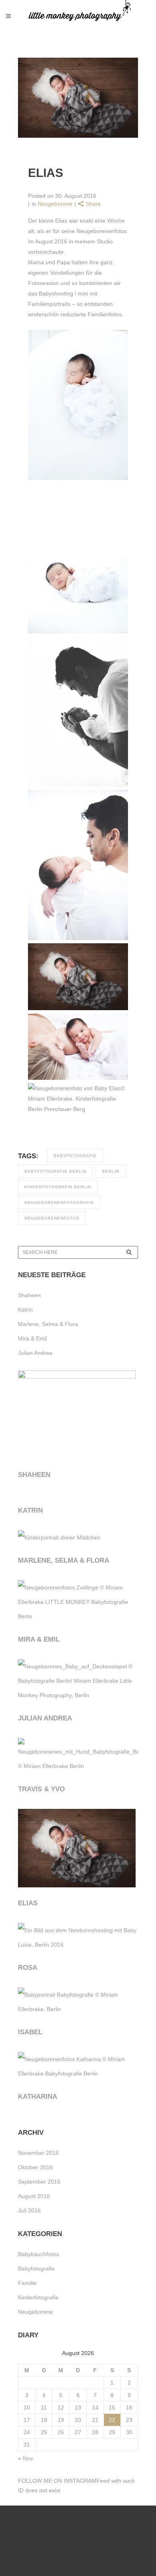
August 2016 (34, 2196)
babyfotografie (75, 1156)
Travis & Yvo (41, 1789)
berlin (111, 1171)
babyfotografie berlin (55, 1171)
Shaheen (29, 1295)
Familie (27, 2283)
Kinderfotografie (38, 2297)
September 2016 (39, 2182)
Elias (28, 1903)
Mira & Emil (32, 1338)
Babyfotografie (36, 2269)
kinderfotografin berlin (58, 1187)
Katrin (25, 1310)
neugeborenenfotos (52, 1218)
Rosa (28, 1968)
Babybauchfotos (38, 2254)
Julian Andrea (35, 1353)
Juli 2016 (29, 2210)
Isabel (30, 2032)
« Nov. (26, 2458)
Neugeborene (55, 204)
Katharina (38, 2097)
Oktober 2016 (35, 2167)
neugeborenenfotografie (59, 1203)
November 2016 (38, 2153)
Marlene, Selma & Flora (48, 1324)
